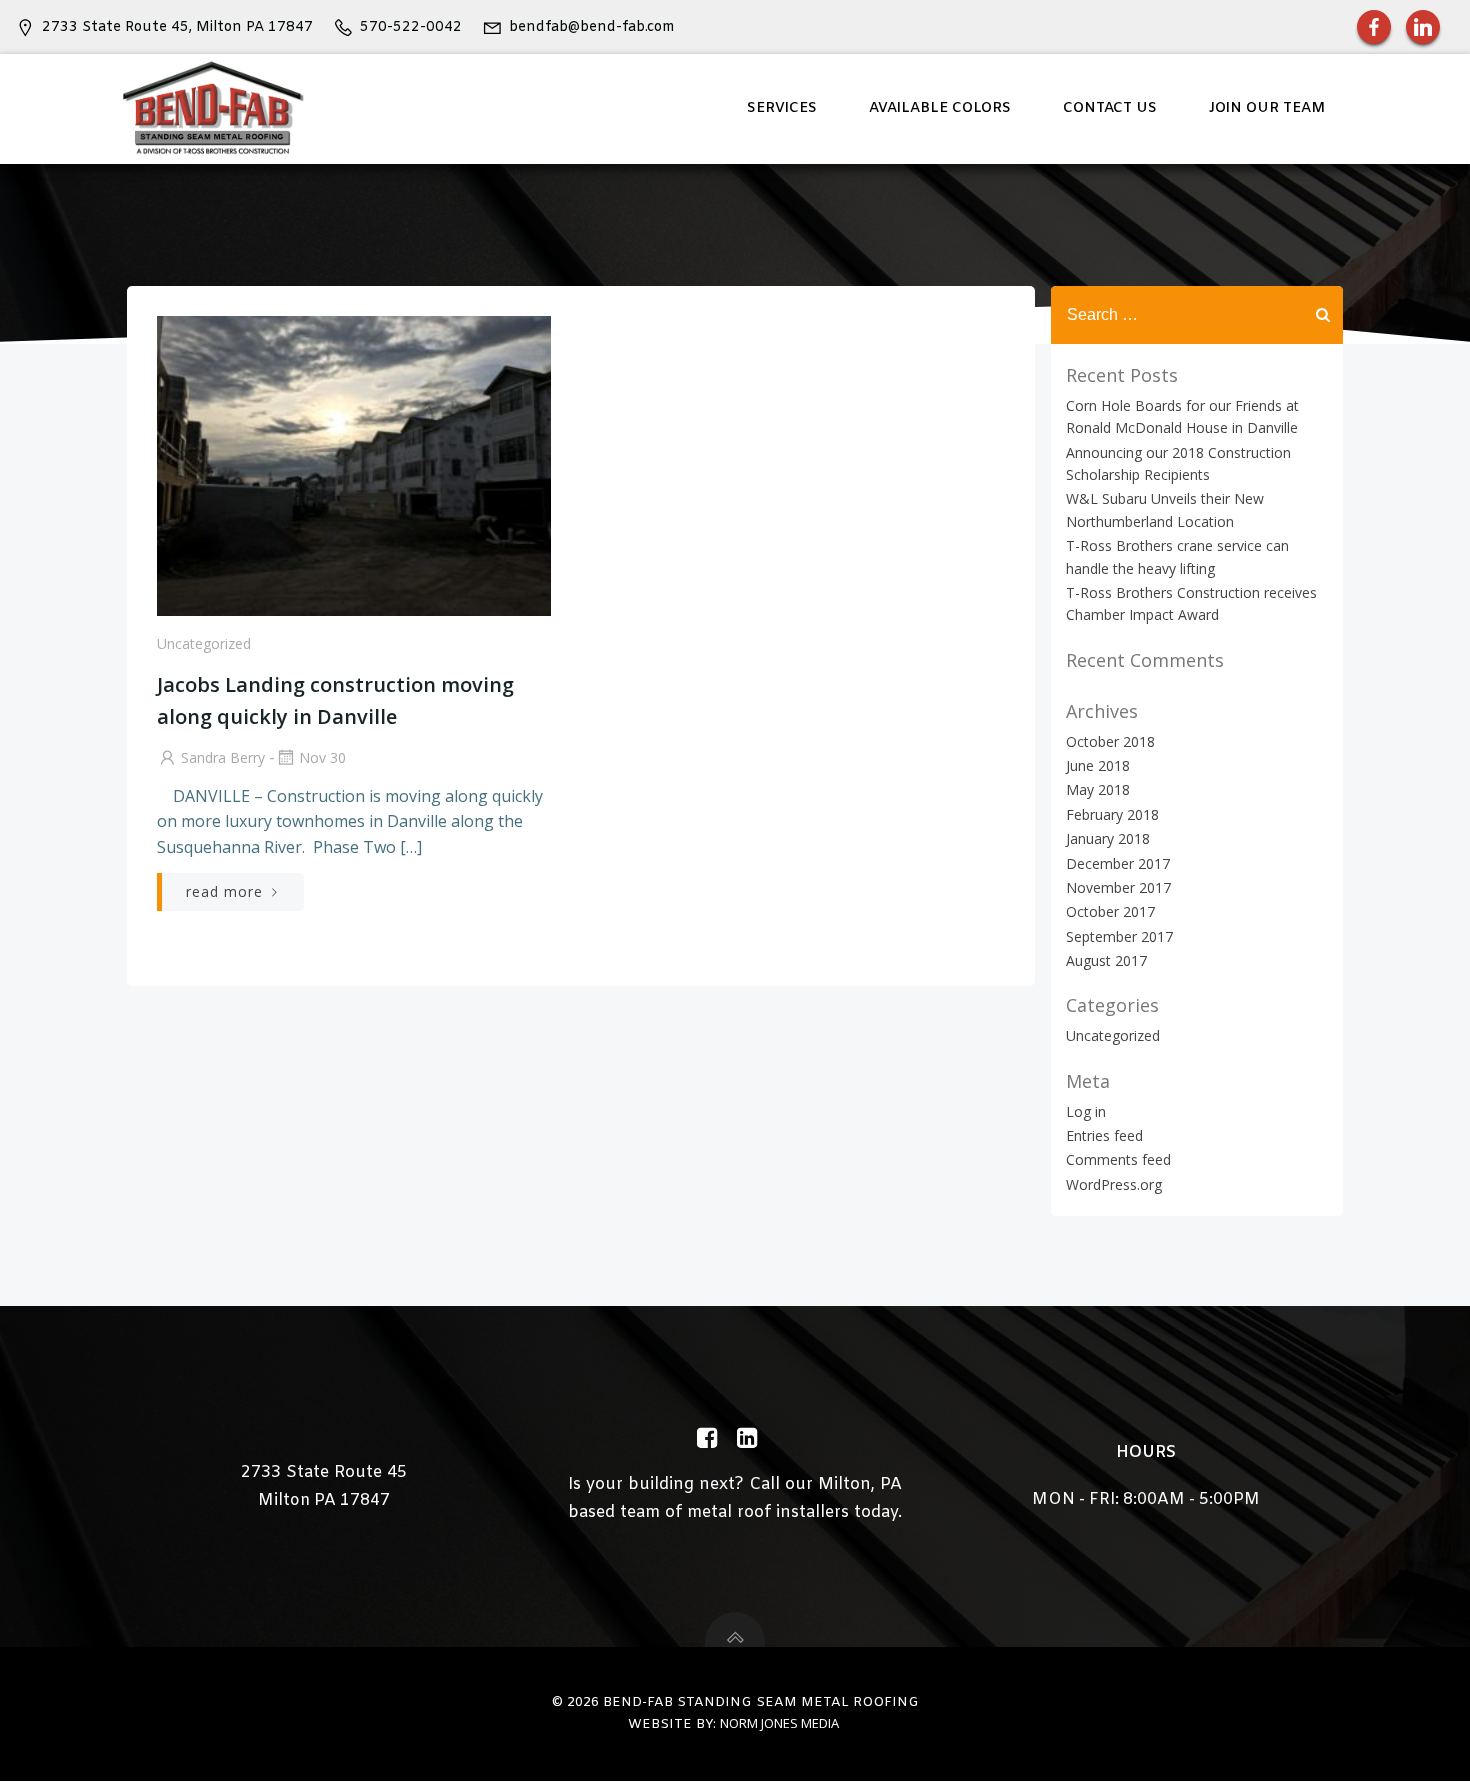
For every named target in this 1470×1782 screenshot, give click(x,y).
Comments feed (1118, 1159)
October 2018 (1110, 741)
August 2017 (1106, 960)
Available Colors (940, 108)
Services (782, 108)
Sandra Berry (223, 757)
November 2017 (1118, 887)
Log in (1086, 1111)
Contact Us (1110, 108)
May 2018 (1098, 789)
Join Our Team (1267, 108)
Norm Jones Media (779, 1723)
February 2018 (1112, 814)
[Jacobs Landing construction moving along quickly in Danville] (354, 464)
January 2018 (1108, 838)
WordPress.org (1114, 1184)
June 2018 (1098, 765)
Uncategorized (204, 643)
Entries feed (1104, 1135)
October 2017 (1110, 911)
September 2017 (1119, 936)
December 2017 (1118, 863)
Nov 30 (322, 757)
